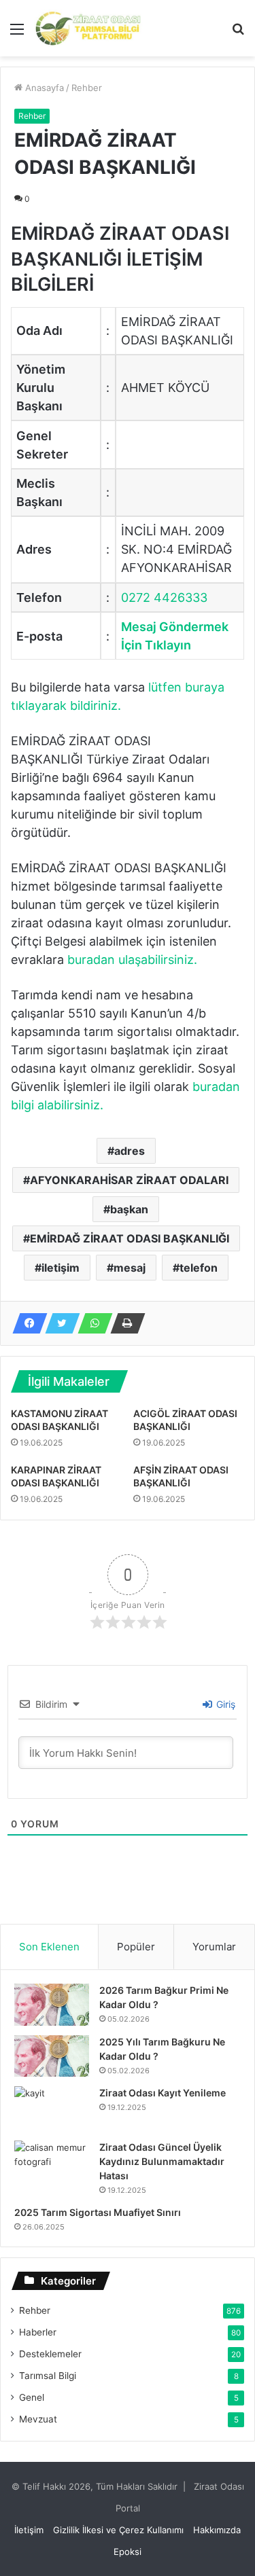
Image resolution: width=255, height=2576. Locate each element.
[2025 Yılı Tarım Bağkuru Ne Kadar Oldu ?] (52, 2056)
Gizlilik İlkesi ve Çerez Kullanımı (118, 2530)
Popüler (136, 1947)
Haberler (38, 2332)
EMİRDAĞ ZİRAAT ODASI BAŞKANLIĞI (130, 1238)
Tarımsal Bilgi (48, 2376)
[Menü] (17, 34)
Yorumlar (214, 1947)
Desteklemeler (50, 2354)
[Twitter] (58, 1323)
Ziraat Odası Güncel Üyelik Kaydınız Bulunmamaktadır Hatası (162, 2161)
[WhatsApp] (91, 1323)
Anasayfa (43, 88)
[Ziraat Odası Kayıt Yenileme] (52, 2109)
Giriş (224, 1704)
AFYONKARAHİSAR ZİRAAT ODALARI (129, 1180)
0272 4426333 (164, 597)
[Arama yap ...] (238, 34)
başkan (129, 1209)
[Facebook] (26, 1323)
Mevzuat (38, 2419)
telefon (199, 1268)
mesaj (130, 1268)
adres (130, 1151)
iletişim (61, 1268)
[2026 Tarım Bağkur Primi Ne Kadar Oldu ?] (52, 2005)
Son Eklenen (49, 1947)
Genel (32, 2397)
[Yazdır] (124, 1323)
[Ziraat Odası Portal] (88, 28)
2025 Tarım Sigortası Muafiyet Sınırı (98, 2212)
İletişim (29, 2530)
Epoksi (128, 2552)
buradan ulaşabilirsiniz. (132, 960)
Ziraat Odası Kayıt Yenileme (163, 2093)
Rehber (87, 88)
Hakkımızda (217, 2530)
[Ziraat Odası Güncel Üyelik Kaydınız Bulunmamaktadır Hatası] (52, 2166)
